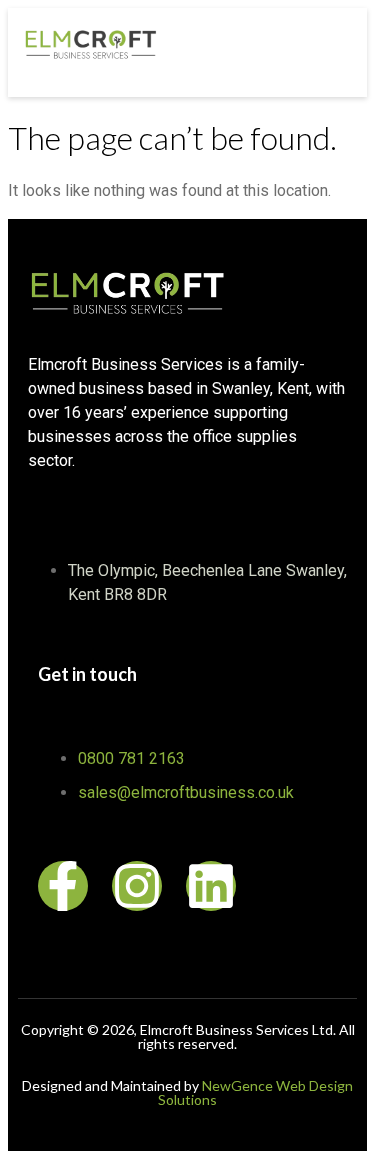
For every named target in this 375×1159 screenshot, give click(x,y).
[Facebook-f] (63, 886)
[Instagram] (137, 886)
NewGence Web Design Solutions (255, 1092)
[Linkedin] (211, 886)
